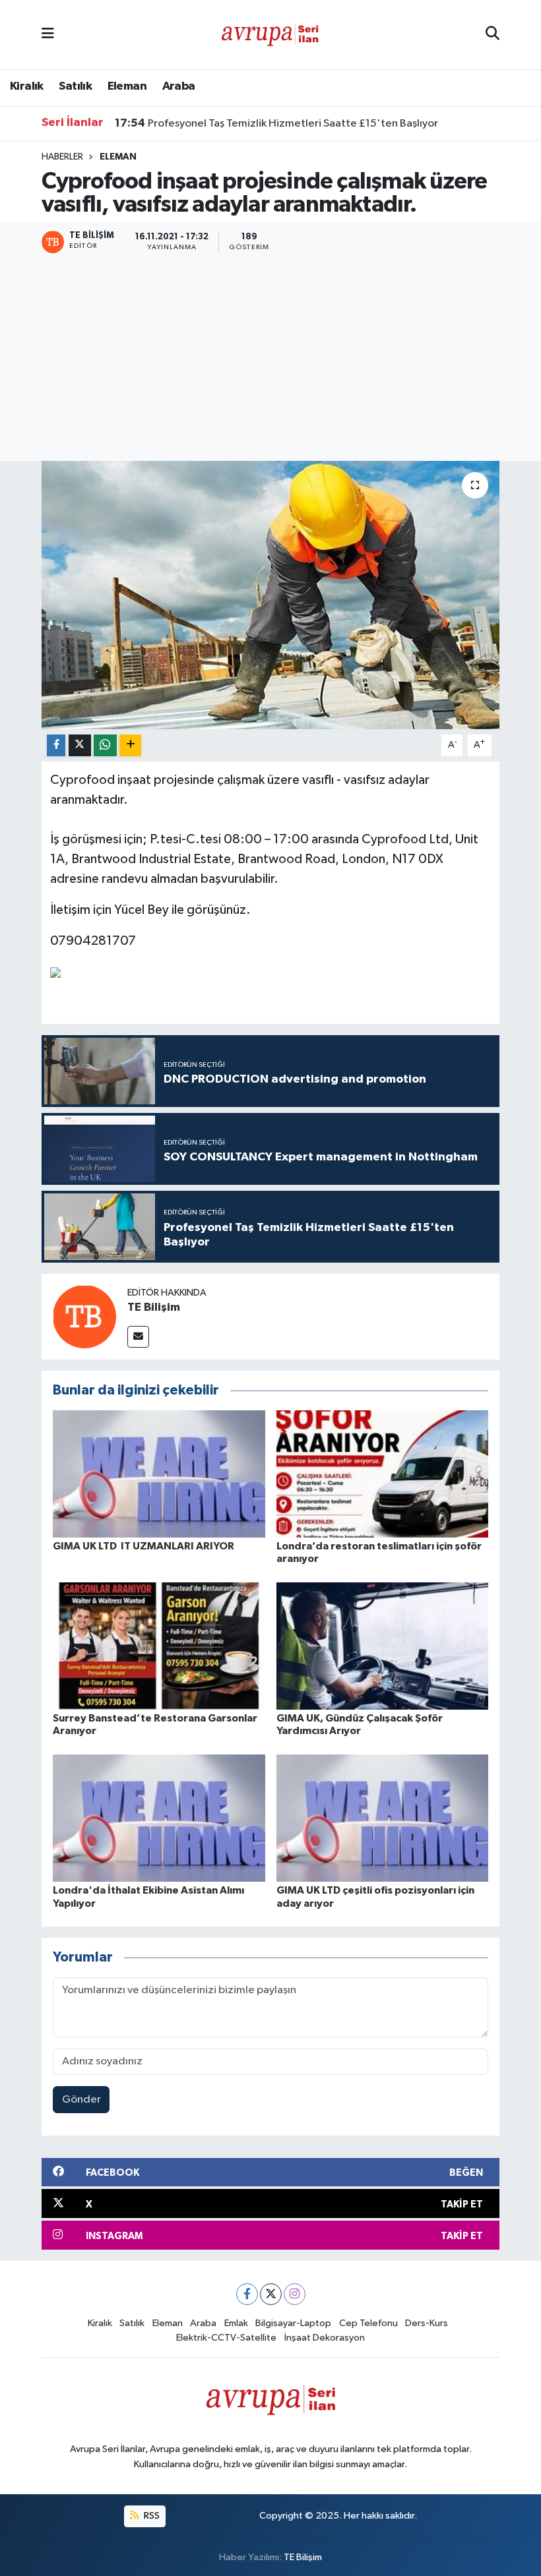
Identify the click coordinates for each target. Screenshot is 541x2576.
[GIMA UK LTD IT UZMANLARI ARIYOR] (159, 1473)
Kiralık (27, 86)
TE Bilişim (154, 1307)
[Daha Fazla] (130, 745)
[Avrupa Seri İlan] (270, 34)
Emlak (236, 2323)
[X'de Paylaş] (80, 745)
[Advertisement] (270, 359)
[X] (271, 2294)
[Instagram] (295, 2294)
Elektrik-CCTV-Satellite (226, 2338)
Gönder (81, 2100)
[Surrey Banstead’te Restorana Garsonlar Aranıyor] (159, 1646)
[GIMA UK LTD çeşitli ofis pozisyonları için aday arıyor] (383, 1818)
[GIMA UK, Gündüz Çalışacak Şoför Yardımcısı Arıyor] (383, 1646)
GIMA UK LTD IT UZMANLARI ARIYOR (143, 1546)
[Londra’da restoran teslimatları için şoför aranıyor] (383, 1473)
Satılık (75, 86)
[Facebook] (247, 2294)
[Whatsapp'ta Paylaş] (105, 745)
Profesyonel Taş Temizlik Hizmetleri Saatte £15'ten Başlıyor (276, 123)
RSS (151, 2516)
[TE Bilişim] (84, 1316)
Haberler (62, 157)
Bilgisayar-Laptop (293, 2323)
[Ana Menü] (48, 35)
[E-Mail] (138, 1337)
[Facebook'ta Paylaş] (56, 745)
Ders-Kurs (427, 2323)
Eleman (127, 86)
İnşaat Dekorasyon (325, 2338)
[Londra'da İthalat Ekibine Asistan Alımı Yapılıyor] (159, 1818)
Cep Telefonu (368, 2323)
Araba (179, 86)
